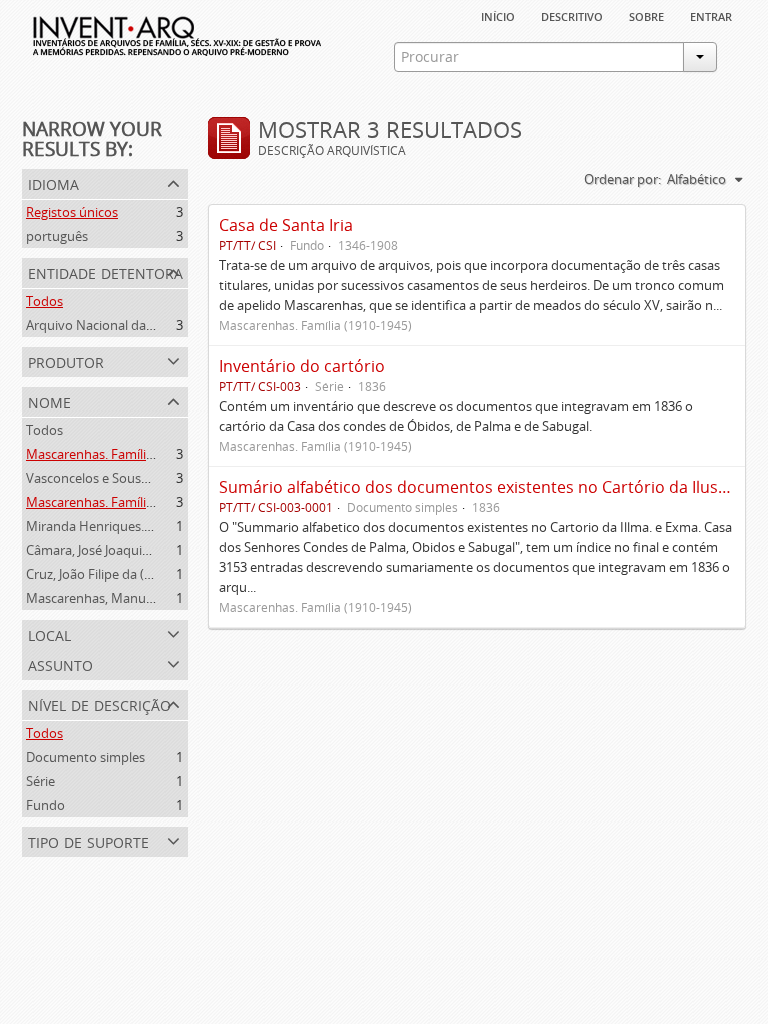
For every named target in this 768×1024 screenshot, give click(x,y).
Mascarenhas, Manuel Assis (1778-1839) (142, 598)
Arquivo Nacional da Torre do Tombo (136, 325)
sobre (646, 15)
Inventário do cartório (302, 366)
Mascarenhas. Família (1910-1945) (125, 454)
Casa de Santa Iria (286, 225)
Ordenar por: (622, 179)
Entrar (711, 15)
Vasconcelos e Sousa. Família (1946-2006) (146, 478)
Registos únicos (72, 212)
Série (40, 781)
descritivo (572, 15)
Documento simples (85, 757)
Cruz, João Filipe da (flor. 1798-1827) (130, 574)
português (57, 236)
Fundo (45, 805)
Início (498, 15)
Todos (44, 301)
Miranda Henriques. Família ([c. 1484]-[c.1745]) (161, 526)
